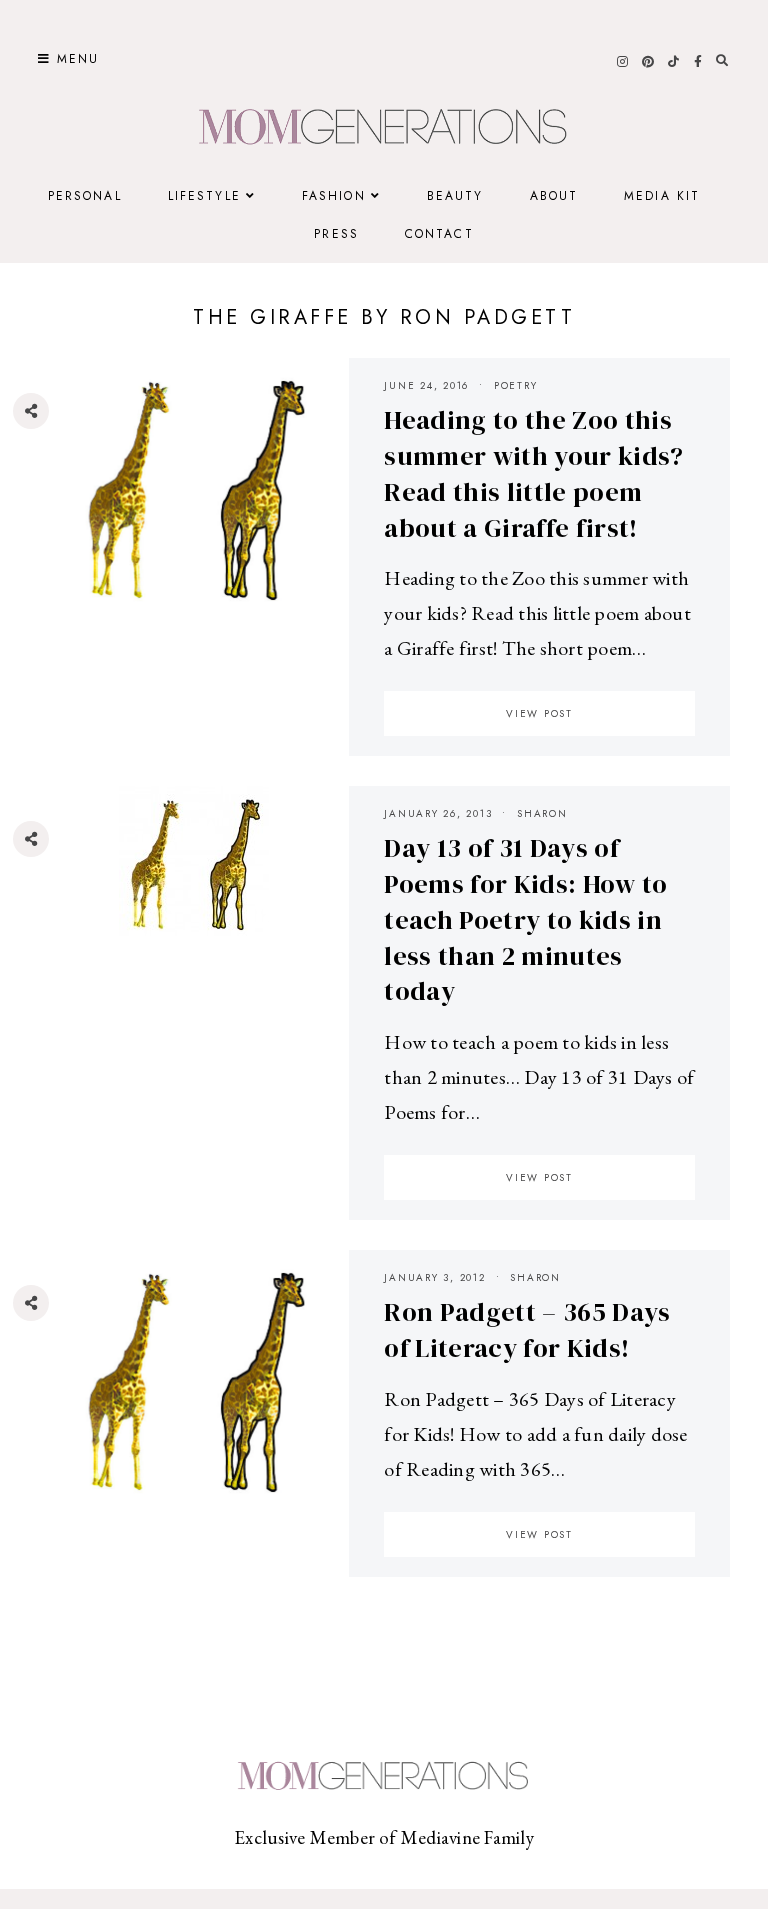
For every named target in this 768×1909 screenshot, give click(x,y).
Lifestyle (204, 196)
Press (336, 234)
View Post (539, 713)
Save (46, 531)
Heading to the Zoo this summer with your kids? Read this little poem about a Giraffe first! (533, 473)
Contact (439, 234)
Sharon (542, 813)
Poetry (516, 385)
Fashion (334, 196)
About (554, 196)
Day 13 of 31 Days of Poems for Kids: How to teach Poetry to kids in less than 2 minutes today (525, 919)
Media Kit (662, 196)
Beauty (455, 196)
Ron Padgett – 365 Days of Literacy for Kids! (527, 1330)
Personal (85, 196)
